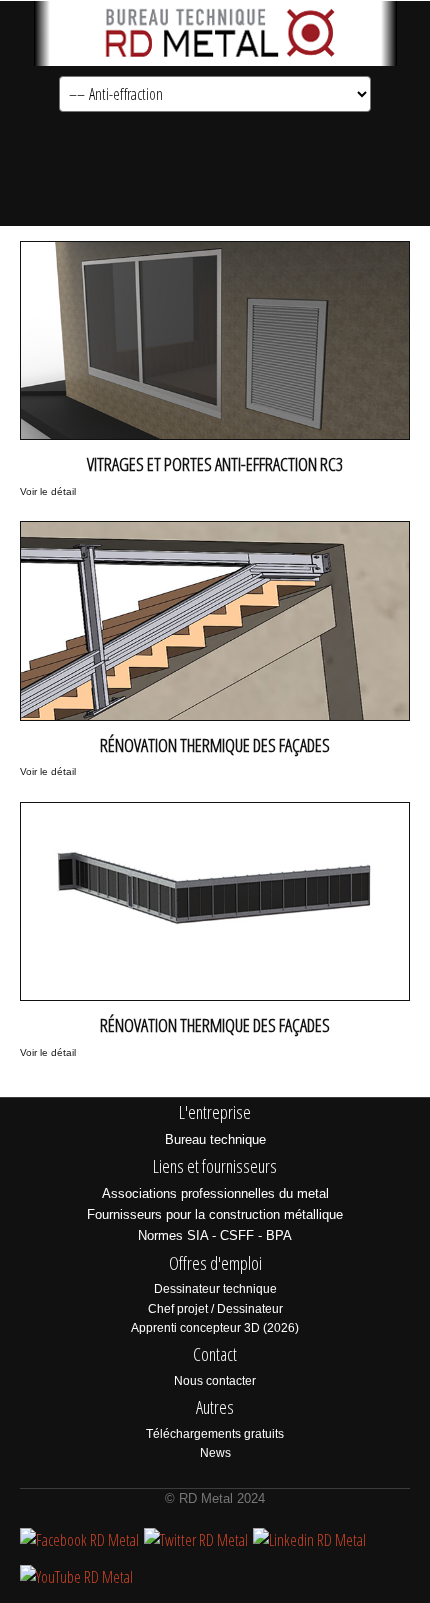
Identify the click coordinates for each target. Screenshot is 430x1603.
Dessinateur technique (215, 1289)
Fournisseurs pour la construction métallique (215, 1214)
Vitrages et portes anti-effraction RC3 (215, 464)
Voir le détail (48, 491)
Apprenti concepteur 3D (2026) (215, 1328)
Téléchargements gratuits (215, 1434)
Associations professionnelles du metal (215, 1193)
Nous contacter (215, 1381)
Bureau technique (215, 1139)
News (215, 1453)
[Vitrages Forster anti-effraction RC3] (215, 319)
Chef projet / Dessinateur (215, 1309)
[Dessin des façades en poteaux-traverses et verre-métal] (215, 880)
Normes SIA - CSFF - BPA (215, 1235)
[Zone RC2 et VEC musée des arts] (215, 599)
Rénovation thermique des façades (215, 745)
